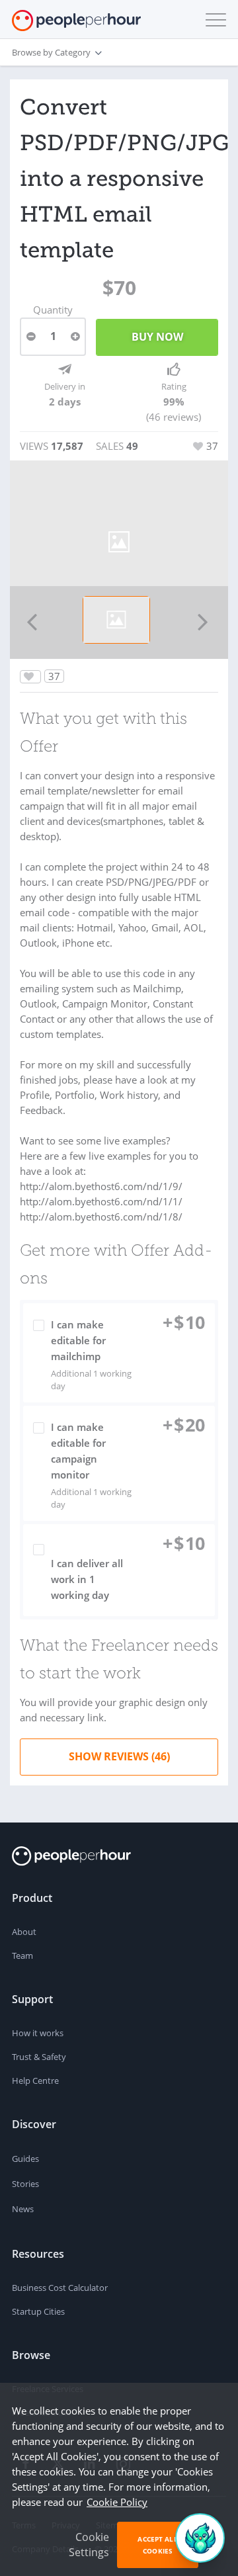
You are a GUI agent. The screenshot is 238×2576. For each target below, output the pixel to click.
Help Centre (35, 2081)
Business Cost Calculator (60, 2288)
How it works (38, 2033)
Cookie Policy (117, 2502)
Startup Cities (38, 2311)
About (24, 1932)
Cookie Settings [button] (89, 2545)
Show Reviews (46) (119, 1756)
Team (22, 1955)
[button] (213, 20)
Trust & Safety (39, 2057)
